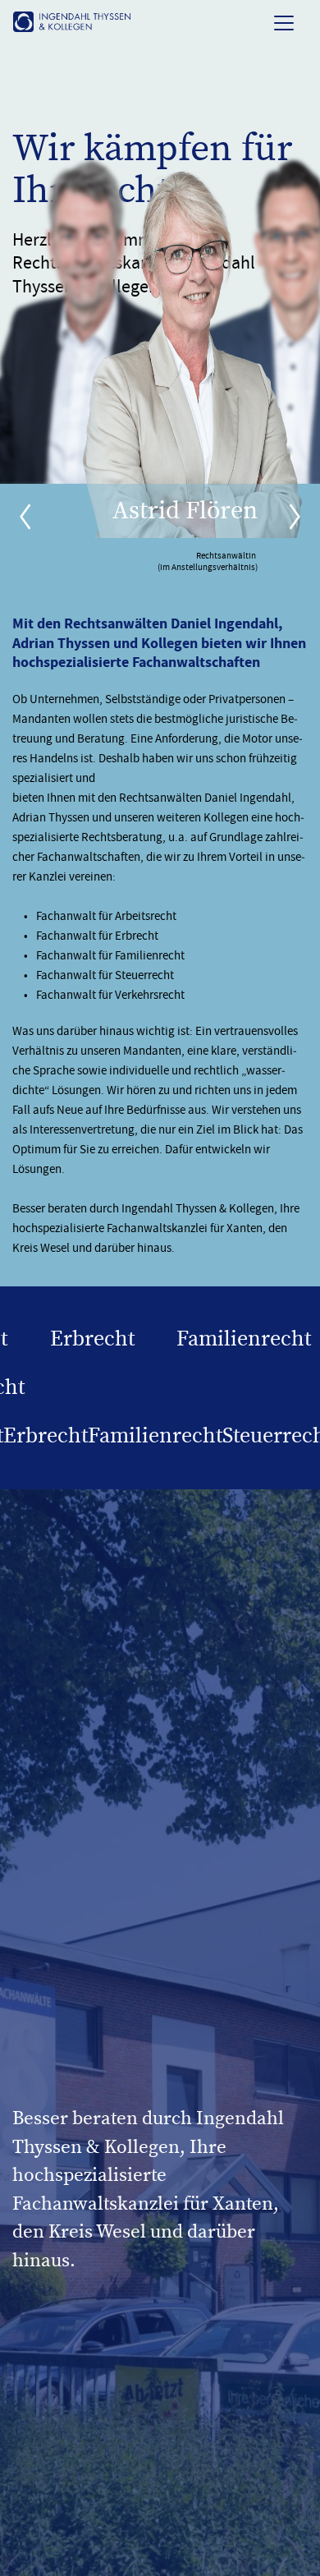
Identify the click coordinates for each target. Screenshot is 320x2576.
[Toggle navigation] (284, 22)
